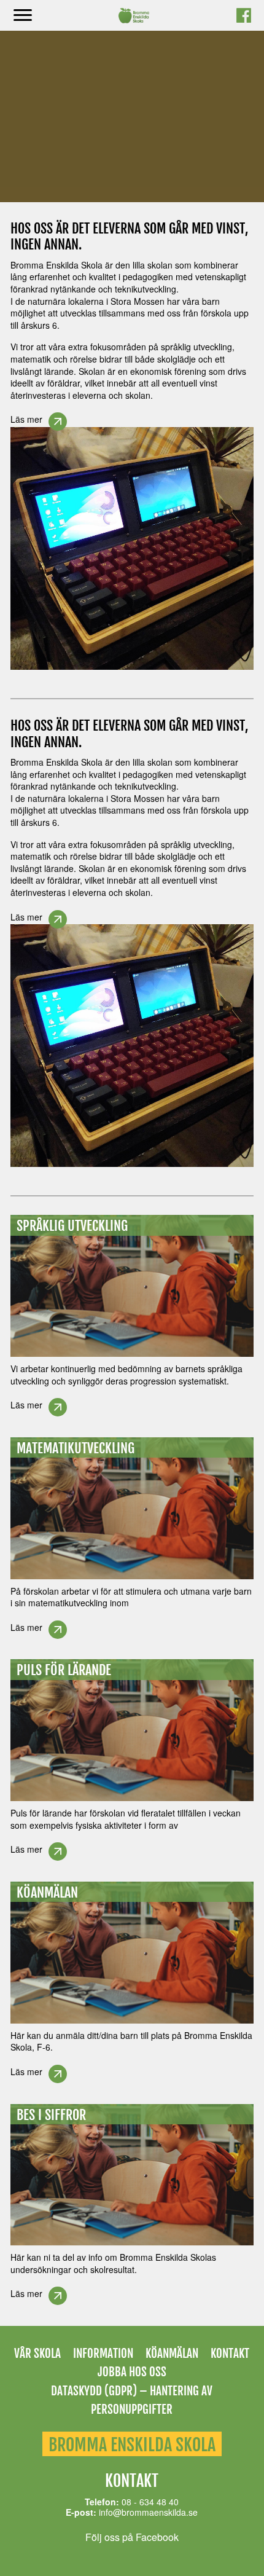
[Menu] (23, 16)
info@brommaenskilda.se (148, 2512)
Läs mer (26, 419)
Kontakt (230, 2354)
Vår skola (37, 2354)
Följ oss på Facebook (132, 2537)
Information (103, 2354)
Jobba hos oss (132, 2372)
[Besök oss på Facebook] (244, 19)
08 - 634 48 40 (150, 2502)
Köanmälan (172, 2354)
